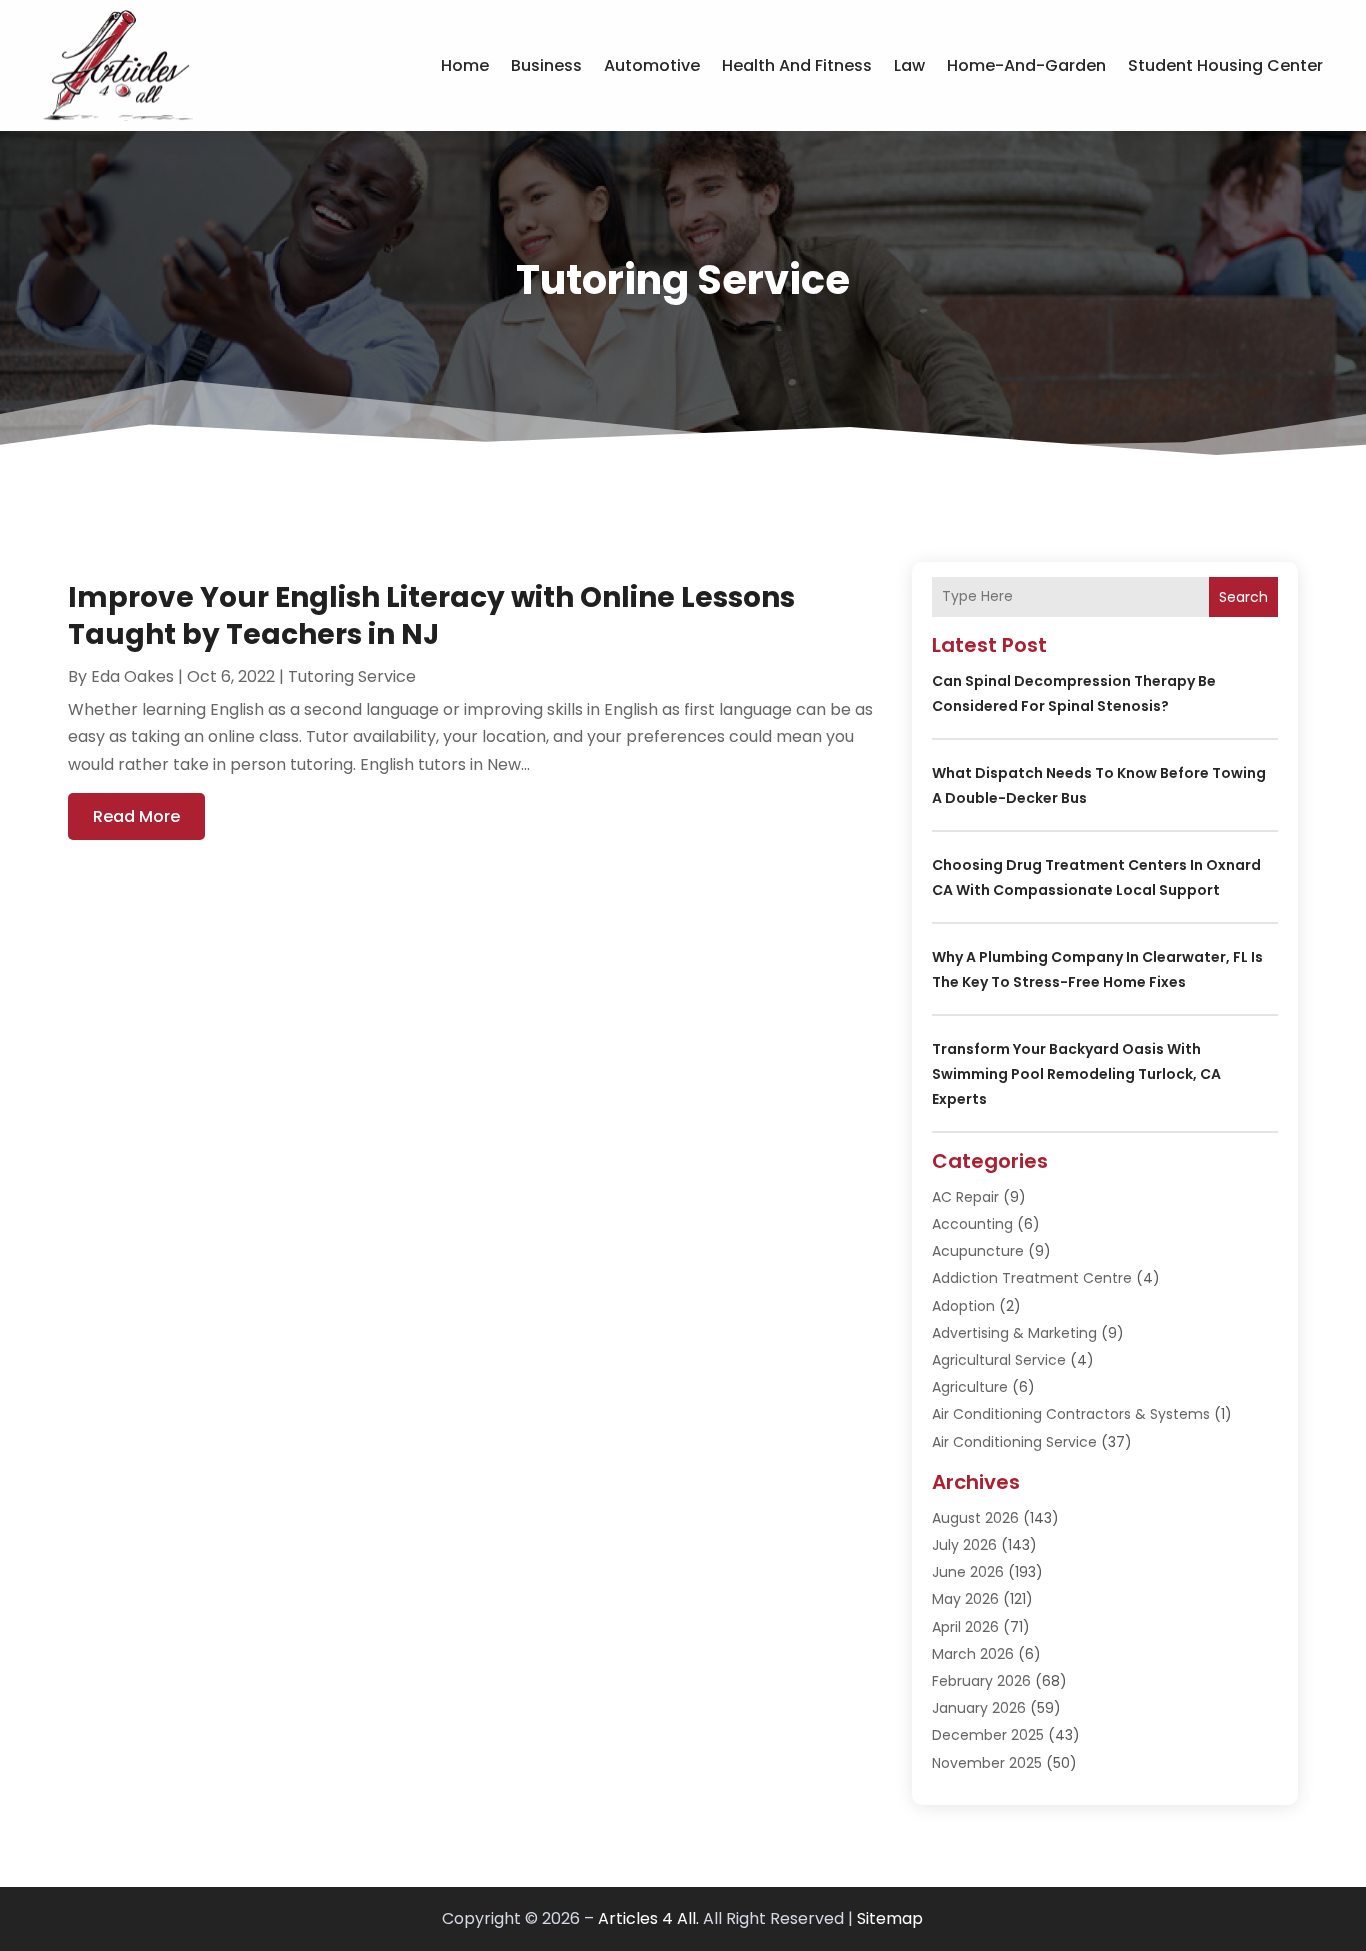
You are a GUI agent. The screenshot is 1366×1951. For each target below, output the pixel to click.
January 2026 (979, 1708)
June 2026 (968, 1572)
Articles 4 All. (648, 1918)
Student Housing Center (1225, 65)
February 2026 (981, 1681)
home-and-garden (1026, 65)
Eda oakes (132, 676)
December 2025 (988, 1735)
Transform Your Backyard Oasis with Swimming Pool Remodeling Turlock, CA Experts (1076, 1074)
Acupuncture (978, 1251)
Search (1243, 597)
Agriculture (970, 1387)
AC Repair (965, 1197)
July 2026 (964, 1545)
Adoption (963, 1306)
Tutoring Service (352, 676)
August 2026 (975, 1518)
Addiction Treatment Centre (1032, 1278)
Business (546, 65)
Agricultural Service (999, 1360)
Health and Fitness (797, 65)
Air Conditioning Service (1014, 1442)
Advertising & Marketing (1014, 1333)
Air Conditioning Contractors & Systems (1071, 1414)
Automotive (652, 65)
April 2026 (965, 1627)
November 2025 (987, 1763)
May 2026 (965, 1599)
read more (136, 816)
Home (465, 65)
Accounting (972, 1224)
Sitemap (890, 1918)
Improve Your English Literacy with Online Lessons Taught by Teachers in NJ (431, 615)
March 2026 (973, 1654)
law (909, 65)
